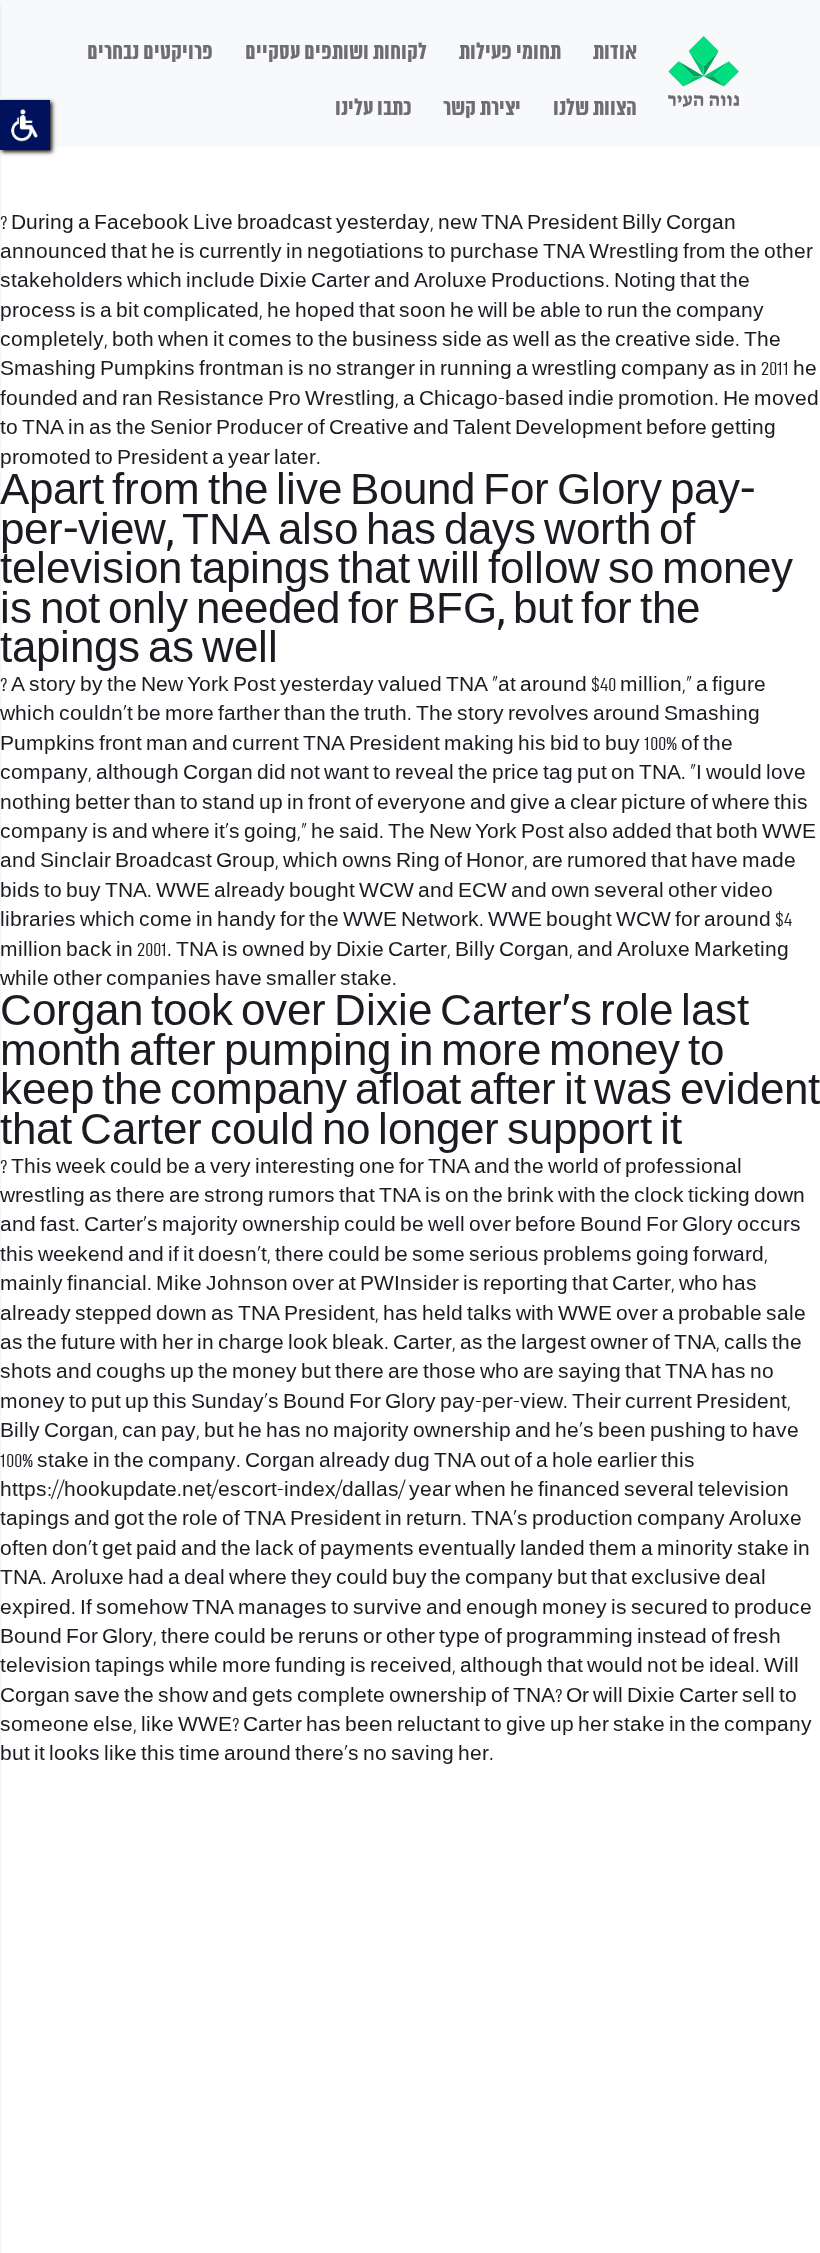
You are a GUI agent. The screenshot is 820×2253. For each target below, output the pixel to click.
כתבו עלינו (373, 109)
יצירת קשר (482, 109)
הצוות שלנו (595, 109)
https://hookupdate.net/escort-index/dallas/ (202, 1490)
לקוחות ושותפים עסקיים (336, 53)
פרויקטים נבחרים (150, 53)
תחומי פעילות (510, 53)
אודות (615, 53)
